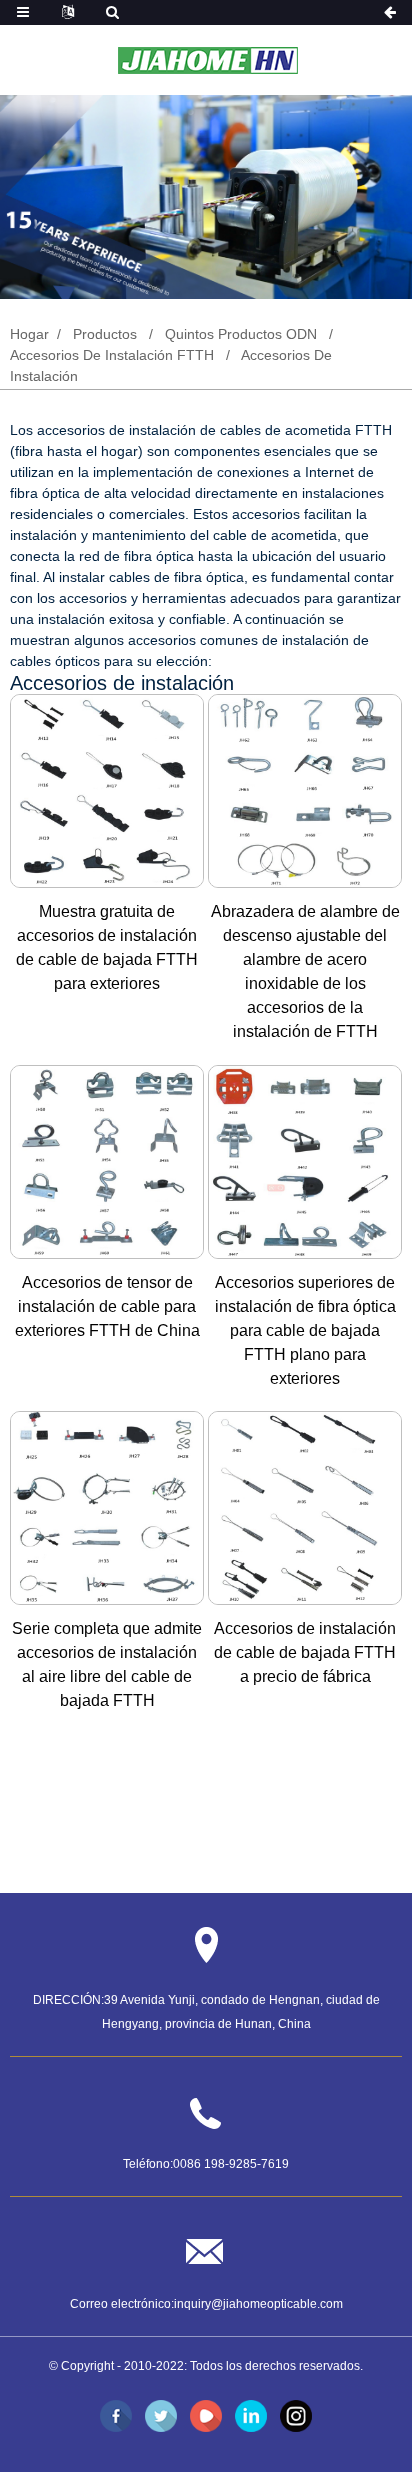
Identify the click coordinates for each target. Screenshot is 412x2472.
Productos (105, 334)
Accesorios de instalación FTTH (112, 355)
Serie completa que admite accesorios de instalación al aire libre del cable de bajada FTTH (107, 1664)
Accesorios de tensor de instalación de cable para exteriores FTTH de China (107, 1306)
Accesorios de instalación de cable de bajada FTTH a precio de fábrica (305, 1652)
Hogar (29, 334)
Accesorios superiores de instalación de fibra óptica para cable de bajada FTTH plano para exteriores (305, 1330)
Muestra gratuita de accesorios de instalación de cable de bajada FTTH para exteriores (107, 947)
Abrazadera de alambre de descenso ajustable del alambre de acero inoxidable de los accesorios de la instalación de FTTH (305, 971)
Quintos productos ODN (241, 334)
